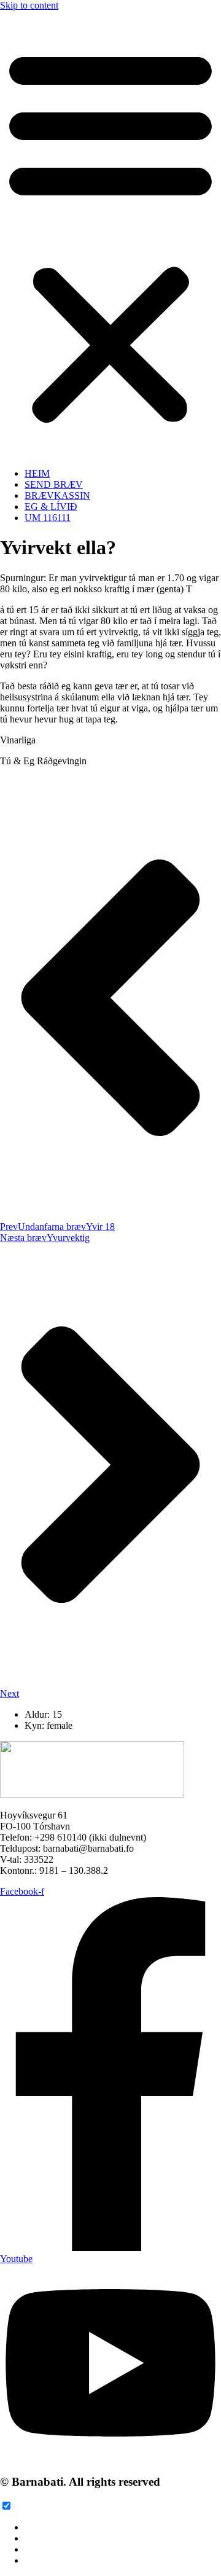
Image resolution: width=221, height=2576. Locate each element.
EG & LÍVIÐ (51, 507)
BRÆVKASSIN (57, 495)
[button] (110, 235)
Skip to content (29, 5)
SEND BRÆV (54, 484)
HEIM (37, 473)
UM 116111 (48, 518)
